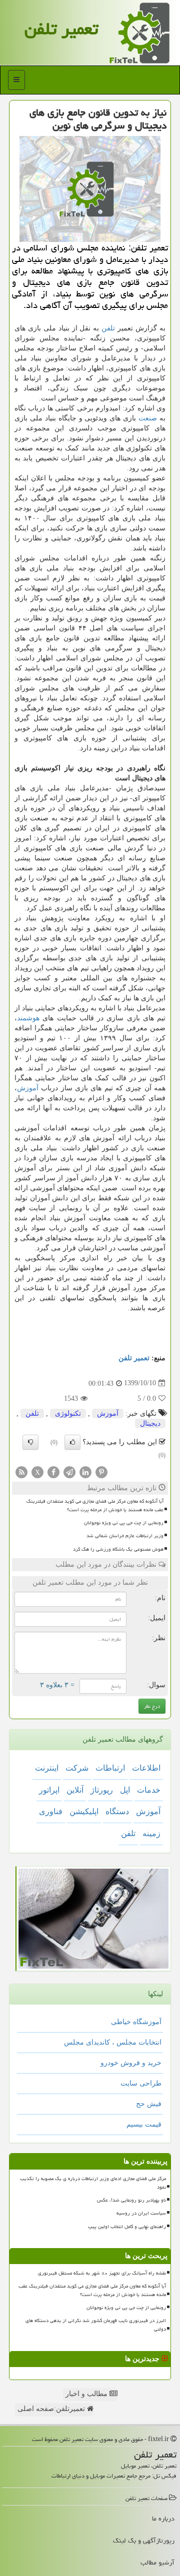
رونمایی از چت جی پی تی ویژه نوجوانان (124, 1523)
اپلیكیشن (84, 1811)
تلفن (108, 328)
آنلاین (75, 1790)
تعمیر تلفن (61, 29)
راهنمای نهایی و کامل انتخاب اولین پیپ (127, 2227)
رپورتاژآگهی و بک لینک (144, 2541)
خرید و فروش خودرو (131, 2063)
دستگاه (117, 1811)
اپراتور (49, 1790)
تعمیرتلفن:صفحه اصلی (52, 2409)
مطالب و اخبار (87, 2394)
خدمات (149, 1790)
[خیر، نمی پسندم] (30, 1442)
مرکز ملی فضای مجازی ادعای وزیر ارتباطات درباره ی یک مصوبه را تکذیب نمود (93, 2183)
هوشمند (28, 1018)
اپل (125, 1790)
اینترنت (47, 1768)
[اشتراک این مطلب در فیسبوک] (53, 1471)
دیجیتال (150, 1423)
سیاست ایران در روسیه (141, 2213)
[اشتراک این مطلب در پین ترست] (101, 1471)
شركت (77, 1768)
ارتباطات (110, 1768)
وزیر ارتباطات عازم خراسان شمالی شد (125, 1536)
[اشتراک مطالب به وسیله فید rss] (21, 1471)
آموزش (28, 1088)
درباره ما (163, 2519)
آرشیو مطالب (157, 2563)
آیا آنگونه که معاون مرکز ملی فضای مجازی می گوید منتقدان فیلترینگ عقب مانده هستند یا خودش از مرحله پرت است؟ (95, 1505)
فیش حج (149, 2104)
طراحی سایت (141, 2083)
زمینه (151, 1833)
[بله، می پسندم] (72, 1442)
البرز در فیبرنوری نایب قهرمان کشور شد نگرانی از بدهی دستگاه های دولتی (96, 2325)
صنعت (148, 418)
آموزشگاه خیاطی (136, 2022)
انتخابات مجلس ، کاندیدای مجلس (113, 2042)
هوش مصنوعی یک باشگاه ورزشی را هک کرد (118, 1549)
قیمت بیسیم (144, 2124)
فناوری (51, 1811)
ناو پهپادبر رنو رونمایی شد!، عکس (131, 2200)
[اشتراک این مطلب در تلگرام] (69, 1471)
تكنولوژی (68, 1413)
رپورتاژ (102, 1790)
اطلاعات (146, 1768)
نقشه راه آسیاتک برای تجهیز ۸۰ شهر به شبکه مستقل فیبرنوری (102, 2273)
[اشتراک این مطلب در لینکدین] (85, 1471)
